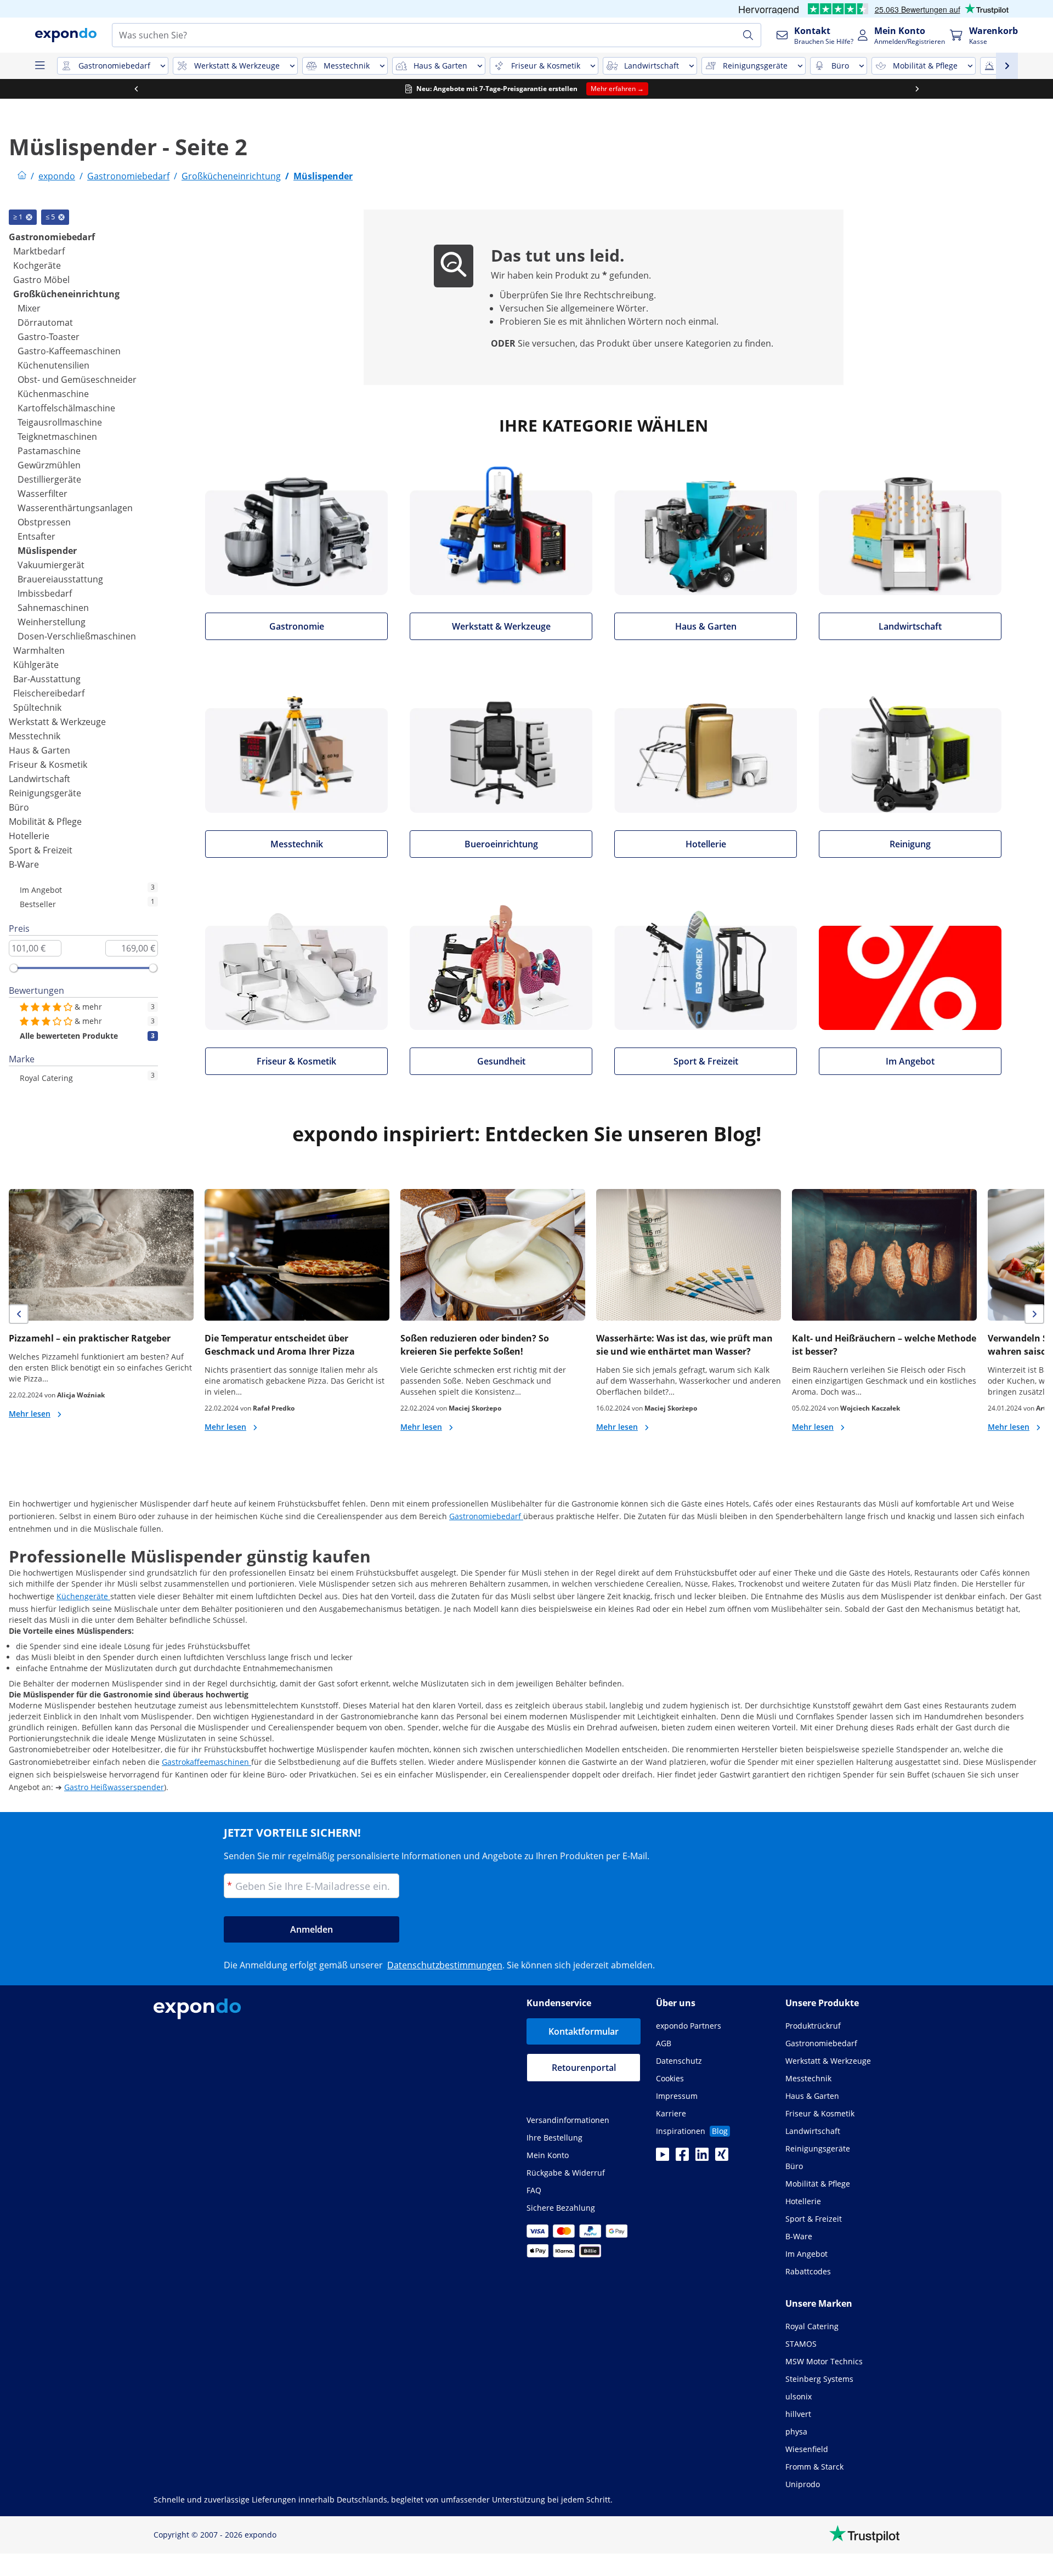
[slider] (14, 968)
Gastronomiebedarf (52, 237)
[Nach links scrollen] (136, 89)
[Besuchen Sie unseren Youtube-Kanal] (663, 2158)
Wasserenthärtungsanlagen (75, 508)
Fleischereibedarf (49, 693)
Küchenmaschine (53, 394)
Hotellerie (29, 836)
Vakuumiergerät (51, 565)
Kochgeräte (37, 265)
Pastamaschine (49, 451)
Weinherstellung (52, 622)
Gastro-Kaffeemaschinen (69, 351)
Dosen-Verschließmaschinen (77, 636)
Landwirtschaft (39, 779)
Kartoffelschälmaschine (66, 408)
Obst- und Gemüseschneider (77, 380)
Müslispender (47, 551)
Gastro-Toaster (49, 337)
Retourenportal (584, 2068)
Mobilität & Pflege (45, 822)
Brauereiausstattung (60, 579)
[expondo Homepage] (22, 176)
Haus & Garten (39, 750)
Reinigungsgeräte (45, 793)
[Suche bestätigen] (748, 35)
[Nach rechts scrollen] (917, 89)
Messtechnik (35, 736)
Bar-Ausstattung (47, 679)
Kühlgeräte (36, 665)
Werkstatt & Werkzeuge (57, 722)
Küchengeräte (83, 1596)
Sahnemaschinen (53, 608)
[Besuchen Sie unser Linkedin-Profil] (702, 2158)
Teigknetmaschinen (57, 437)
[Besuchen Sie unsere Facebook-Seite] (682, 2158)
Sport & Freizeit (41, 850)
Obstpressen (44, 522)
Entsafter (36, 536)
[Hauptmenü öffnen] (39, 66)
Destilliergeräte (49, 479)
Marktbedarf (39, 251)
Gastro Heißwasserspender (114, 1787)
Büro (19, 807)
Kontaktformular (584, 2031)
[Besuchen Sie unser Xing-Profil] (722, 2158)
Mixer (29, 308)
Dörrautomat (45, 322)
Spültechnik (37, 707)
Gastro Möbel (41, 280)
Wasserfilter (43, 494)
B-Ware (24, 864)
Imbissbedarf (45, 593)
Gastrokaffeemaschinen (206, 1762)
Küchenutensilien (53, 365)
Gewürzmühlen (49, 465)
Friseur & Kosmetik (48, 765)
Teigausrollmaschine (60, 422)
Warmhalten (39, 650)
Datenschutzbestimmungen (445, 1965)
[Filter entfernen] (29, 217)
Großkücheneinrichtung (66, 294)
